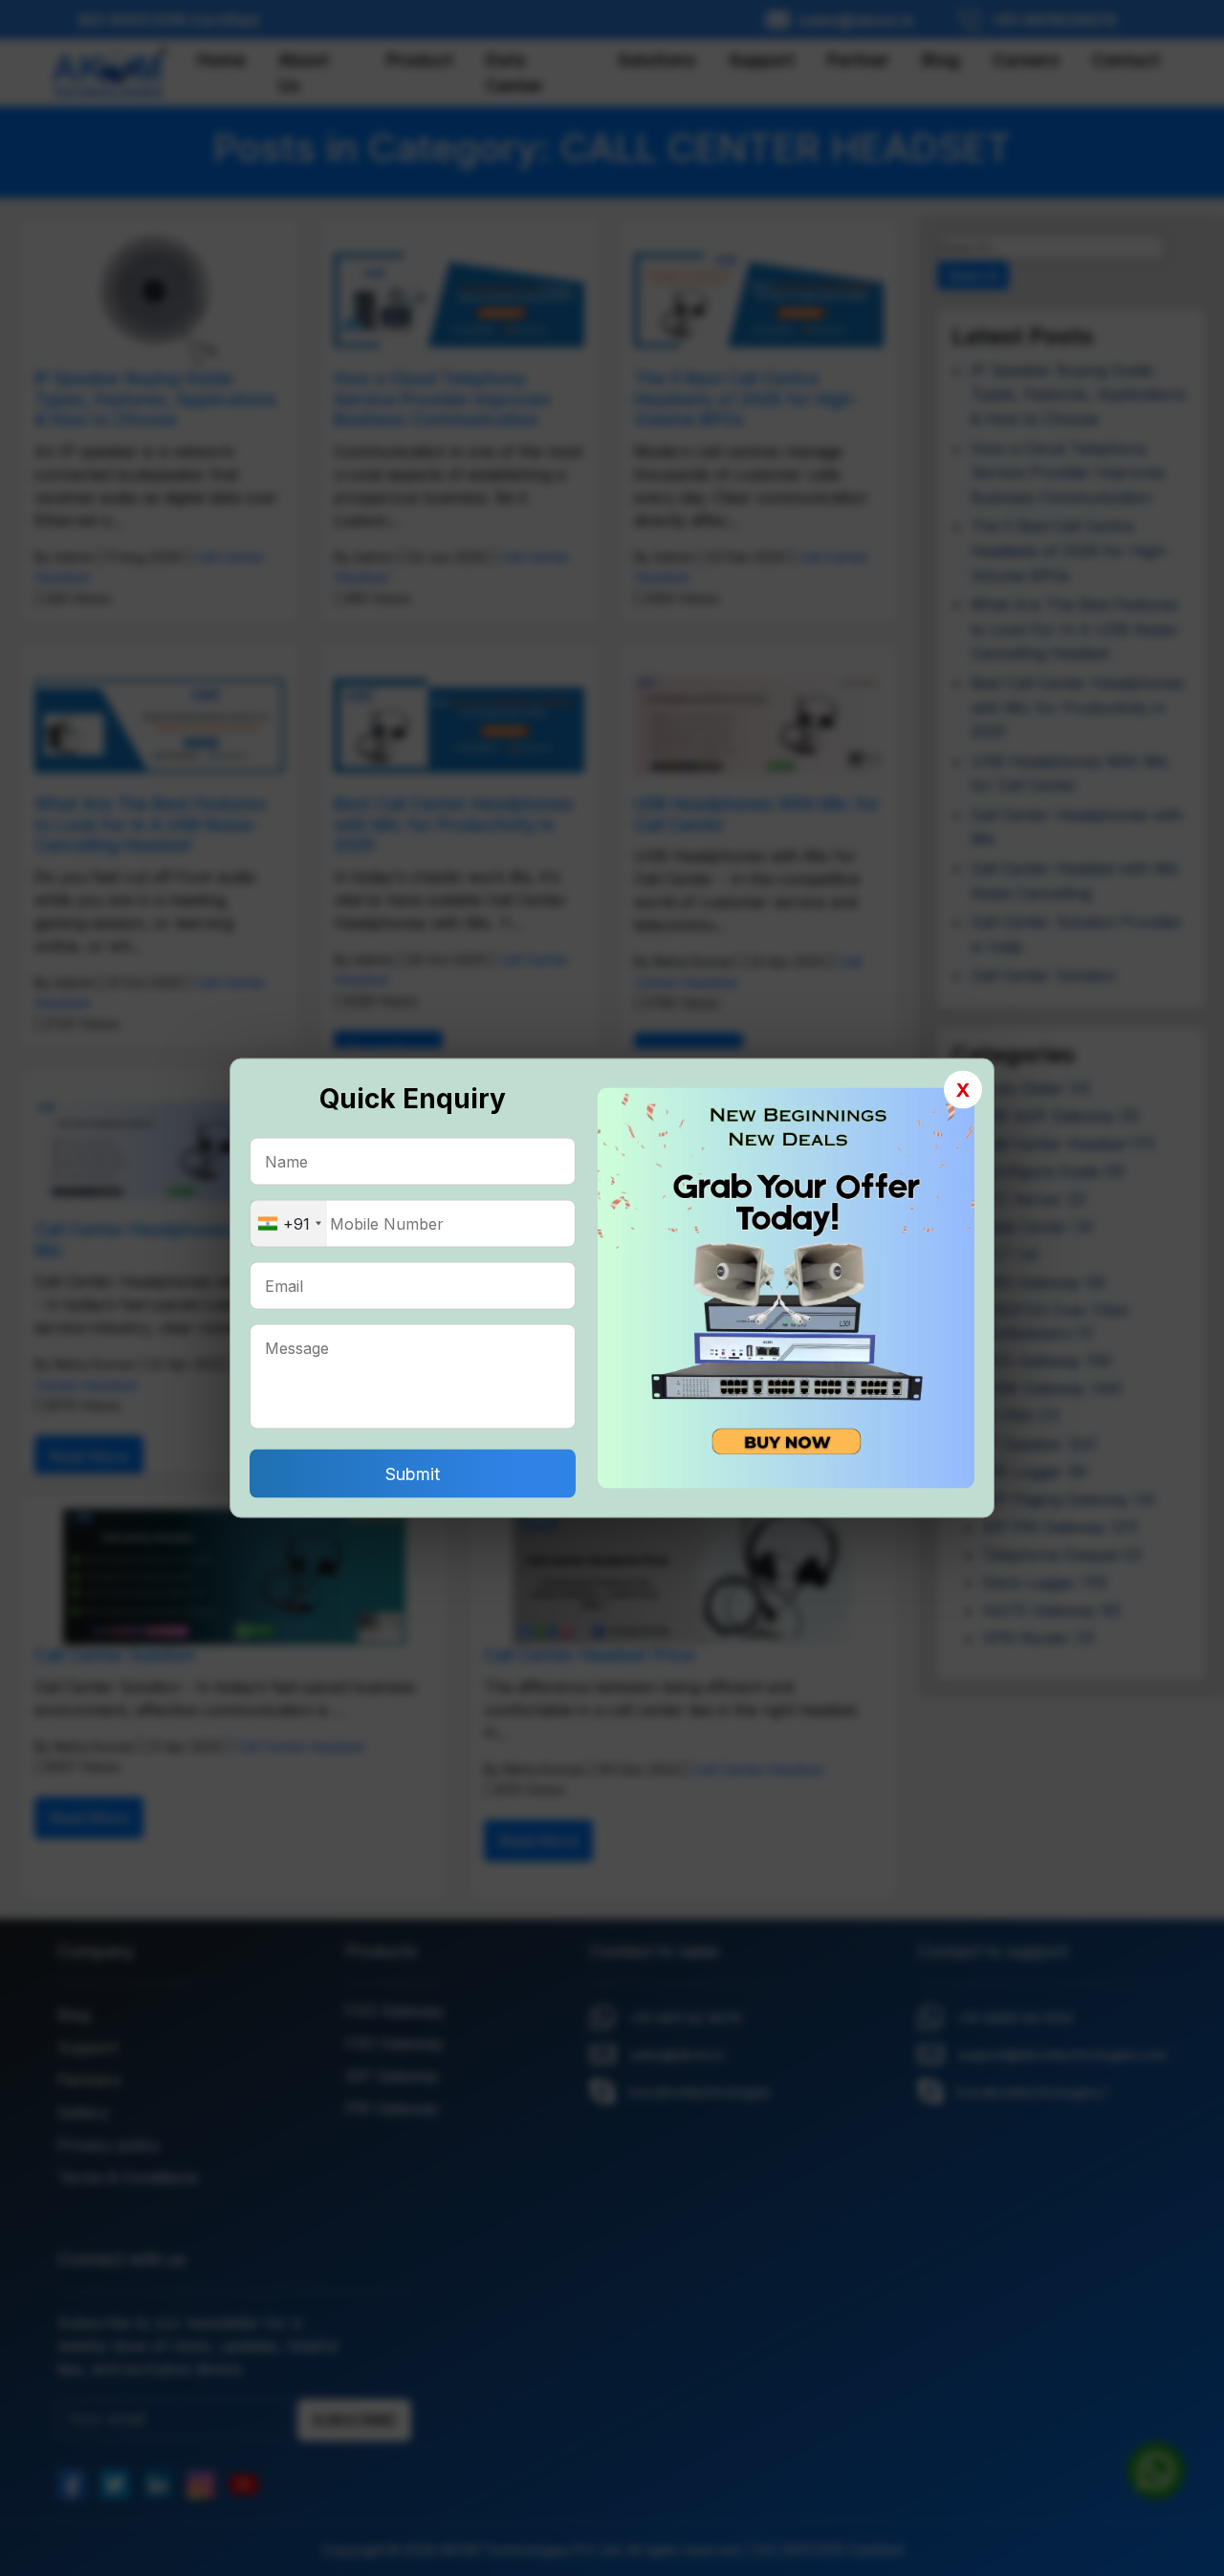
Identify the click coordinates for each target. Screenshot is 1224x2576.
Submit (413, 1474)
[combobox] (289, 1224)
